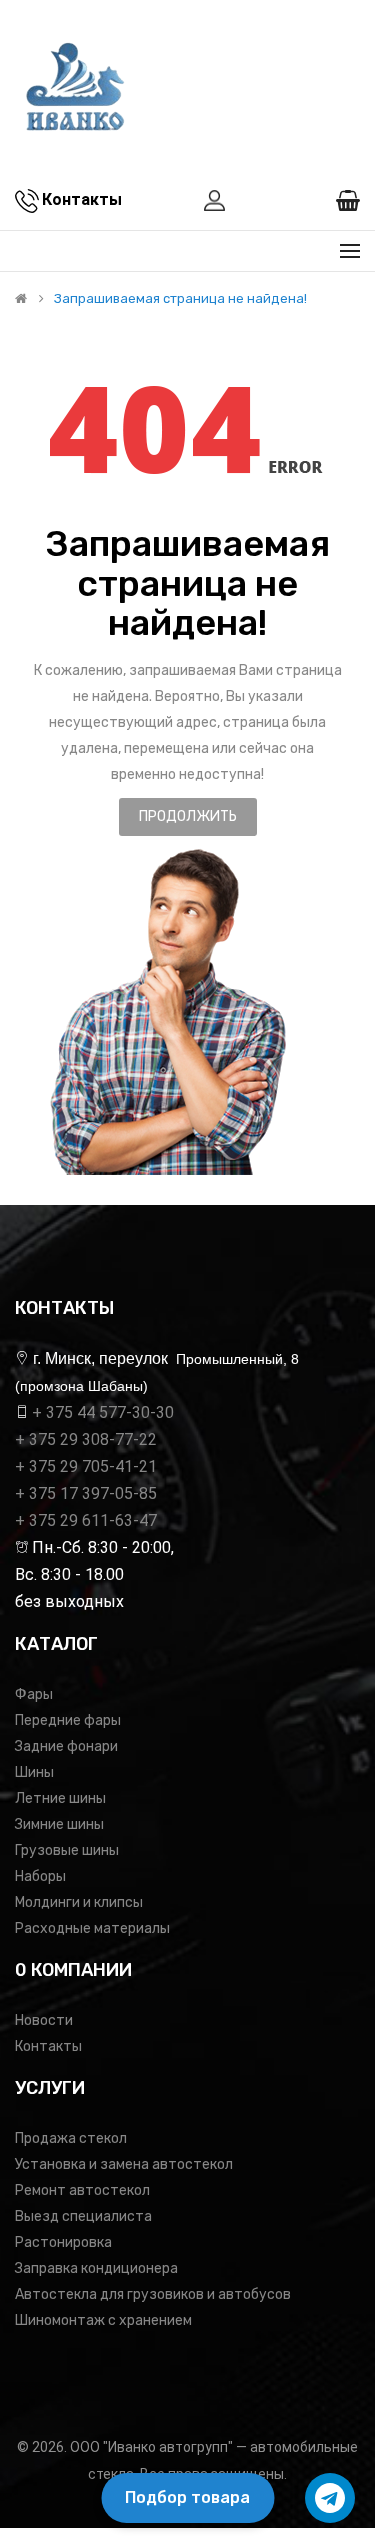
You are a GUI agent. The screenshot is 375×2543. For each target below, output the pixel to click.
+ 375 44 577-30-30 (103, 1412)
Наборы (40, 1876)
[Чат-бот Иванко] (330, 2498)
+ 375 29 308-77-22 (86, 1439)
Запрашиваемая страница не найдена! (180, 299)
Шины (34, 1772)
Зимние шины (59, 1824)
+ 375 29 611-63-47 (86, 1520)
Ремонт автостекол (82, 2190)
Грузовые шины (67, 1850)
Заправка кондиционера (96, 2268)
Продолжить (188, 816)
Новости (44, 2020)
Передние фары (68, 1720)
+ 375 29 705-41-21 (86, 1466)
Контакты (48, 2046)
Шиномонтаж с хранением (103, 2320)
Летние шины (60, 1798)
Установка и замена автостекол (124, 2164)
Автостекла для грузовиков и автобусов (153, 2294)
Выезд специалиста (83, 2216)
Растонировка (63, 2242)
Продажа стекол (71, 2138)
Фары (34, 1694)
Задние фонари (66, 1746)
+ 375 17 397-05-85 (86, 1493)
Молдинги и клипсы (79, 1902)
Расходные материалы (92, 1928)
